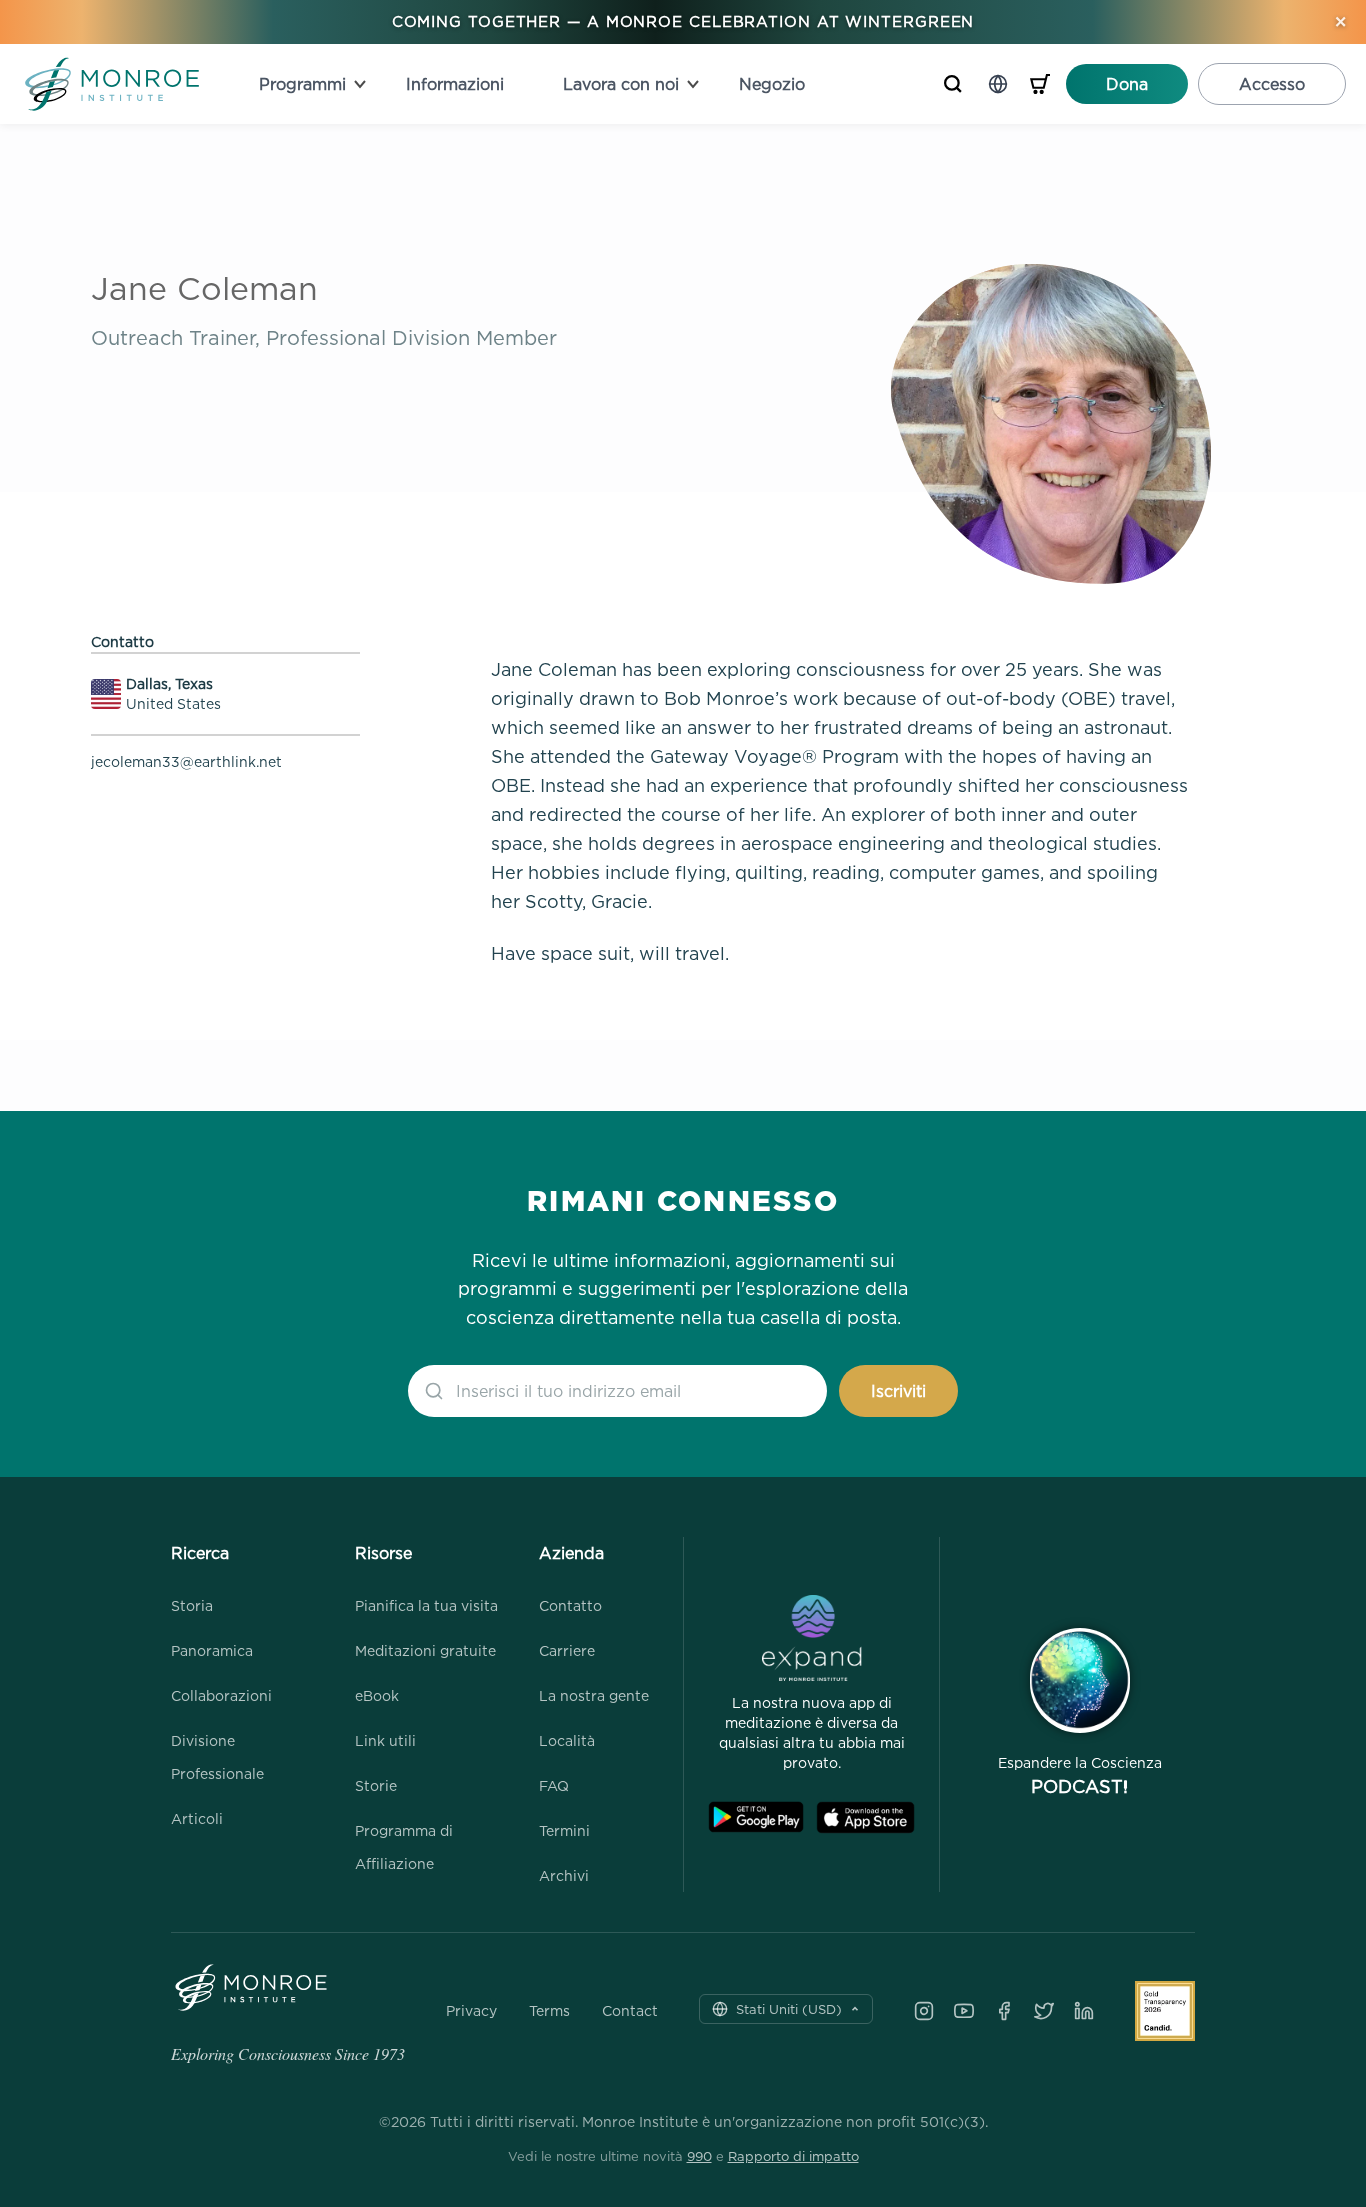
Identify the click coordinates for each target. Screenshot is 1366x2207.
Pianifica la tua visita (426, 1605)
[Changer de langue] (998, 84)
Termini (564, 1830)
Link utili (385, 1740)
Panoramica (212, 1650)
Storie (376, 1785)
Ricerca (200, 1553)
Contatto (570, 1605)
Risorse (383, 1553)
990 (699, 2156)
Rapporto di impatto (793, 2156)
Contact (630, 2011)
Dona (1127, 84)
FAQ (554, 1785)
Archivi (564, 1875)
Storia (192, 1605)
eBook (377, 1695)
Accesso (1272, 84)
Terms (549, 2011)
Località (567, 1740)
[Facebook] (1004, 2011)
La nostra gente (594, 1695)
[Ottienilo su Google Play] (756, 1817)
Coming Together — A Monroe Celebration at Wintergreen (683, 21)
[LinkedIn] (1084, 2011)
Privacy (471, 2011)
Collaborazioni (221, 1695)
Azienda (571, 1553)
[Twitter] (1044, 2011)
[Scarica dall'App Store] (865, 1817)
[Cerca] (953, 84)
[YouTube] (964, 2011)
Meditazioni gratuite (425, 1650)
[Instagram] (924, 2011)
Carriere (567, 1650)
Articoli (197, 1818)
